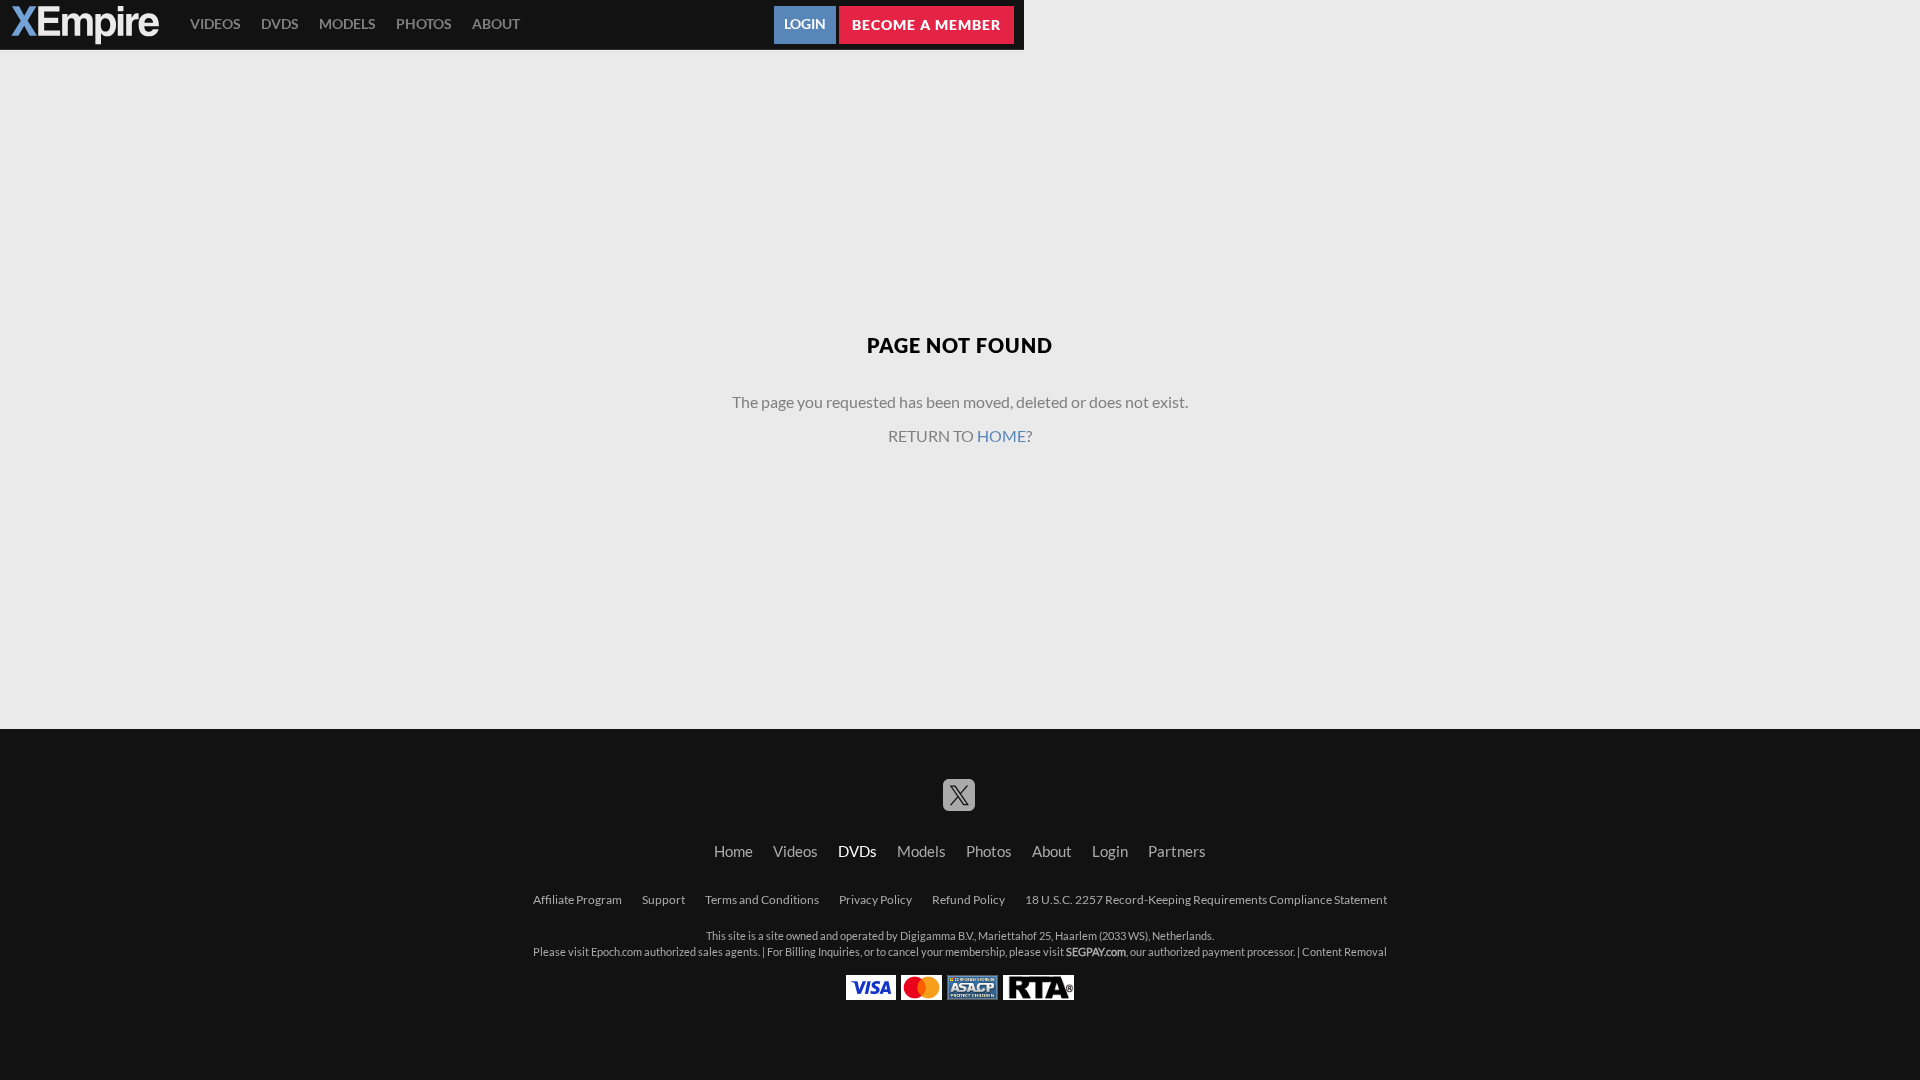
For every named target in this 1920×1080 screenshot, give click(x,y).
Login (805, 24)
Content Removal (1344, 952)
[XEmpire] (85, 25)
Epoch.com (616, 952)
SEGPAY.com (1096, 952)
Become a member (926, 24)
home (1001, 436)
